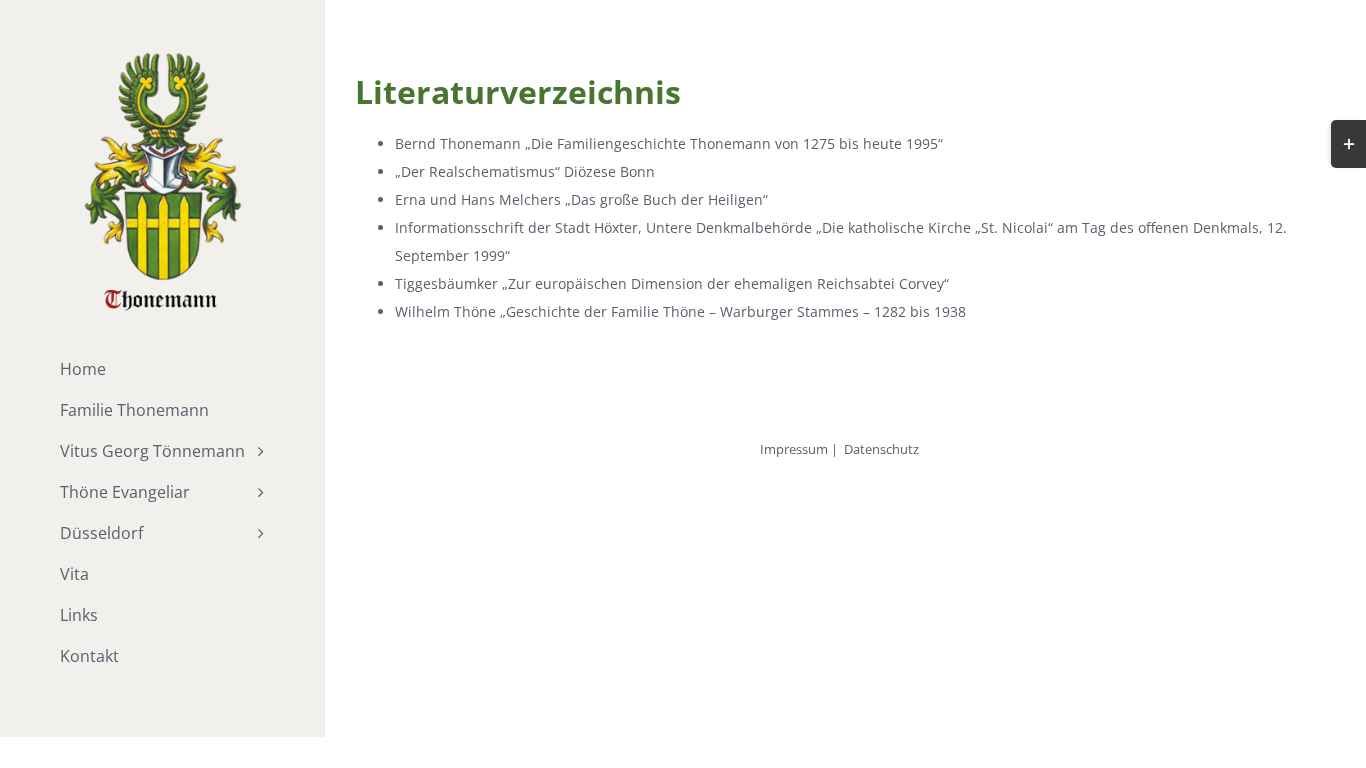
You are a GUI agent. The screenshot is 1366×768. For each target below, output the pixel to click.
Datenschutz (881, 449)
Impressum (794, 449)
